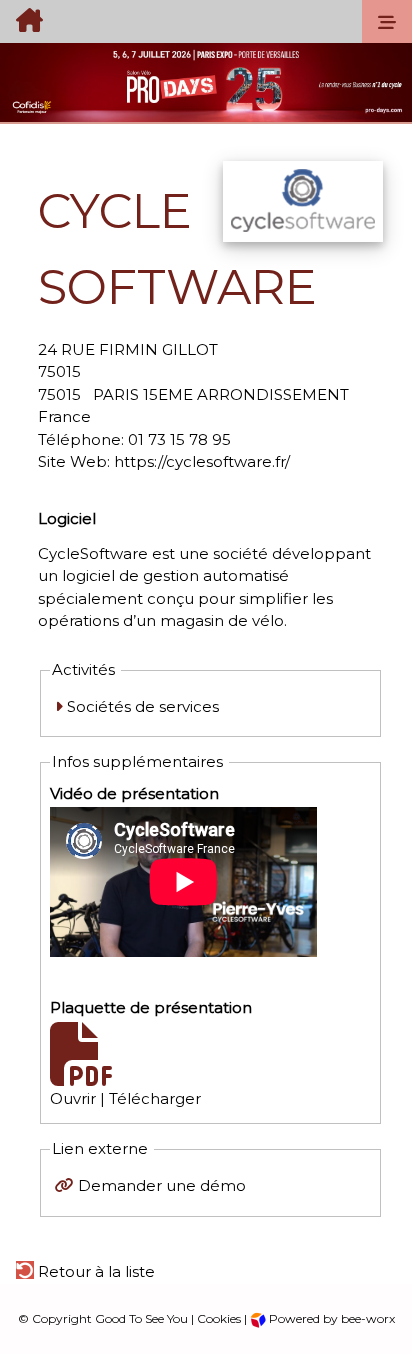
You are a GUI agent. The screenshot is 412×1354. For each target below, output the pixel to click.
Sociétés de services (141, 706)
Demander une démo (162, 1185)
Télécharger (155, 1098)
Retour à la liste (94, 1271)
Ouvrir (73, 1098)
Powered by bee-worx (330, 1318)
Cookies (219, 1318)
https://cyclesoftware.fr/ (202, 461)
